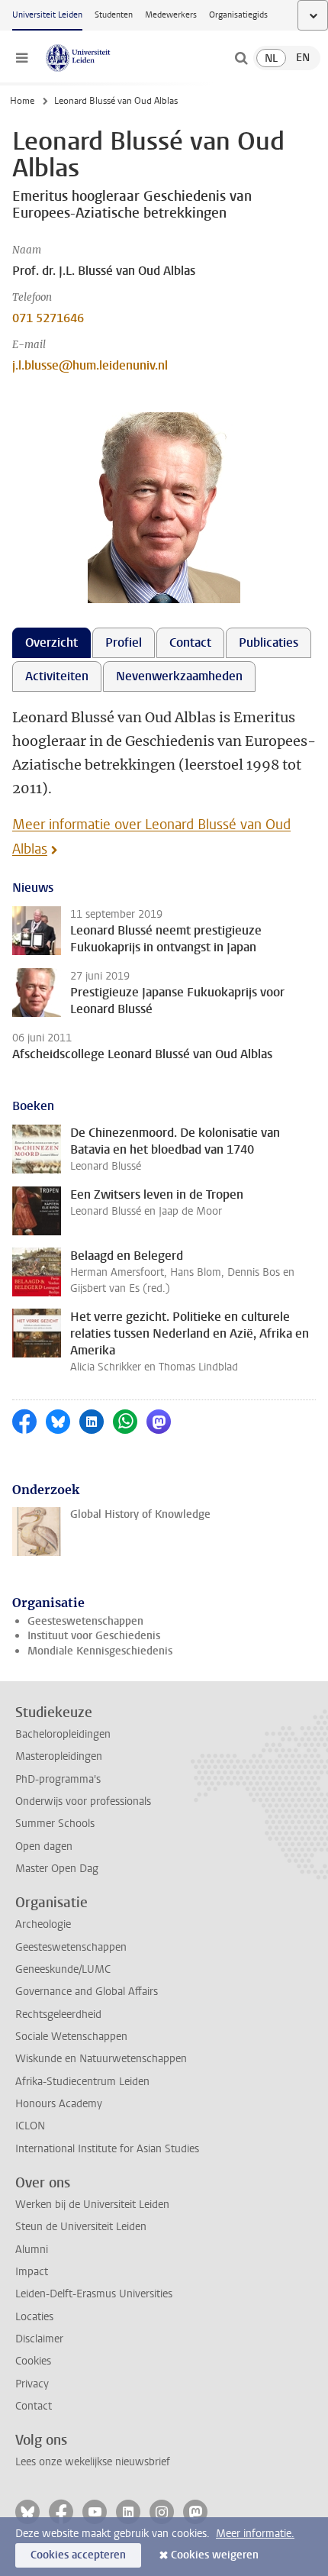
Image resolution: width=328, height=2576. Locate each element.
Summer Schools (55, 1824)
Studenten (114, 15)
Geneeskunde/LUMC (63, 1969)
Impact (32, 2272)
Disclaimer (39, 2339)
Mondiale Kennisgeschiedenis (100, 1651)
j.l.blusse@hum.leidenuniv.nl (90, 365)
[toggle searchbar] (241, 58)
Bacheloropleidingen (63, 1734)
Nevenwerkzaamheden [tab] (179, 676)
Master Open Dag (57, 1869)
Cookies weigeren (215, 2555)
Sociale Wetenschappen (71, 2037)
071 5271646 (48, 318)
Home (22, 101)
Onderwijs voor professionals (83, 1801)
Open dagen (44, 1846)
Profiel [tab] (124, 642)
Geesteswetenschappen (85, 1621)
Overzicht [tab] (51, 642)
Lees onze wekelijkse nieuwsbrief (93, 2462)
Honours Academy (59, 2104)
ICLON (30, 2126)
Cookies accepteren (78, 2555)
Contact (34, 2406)
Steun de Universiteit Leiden (81, 2227)
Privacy (32, 2384)
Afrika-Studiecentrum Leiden (82, 2082)
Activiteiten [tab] (57, 676)
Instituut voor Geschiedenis (94, 1636)
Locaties (34, 2317)
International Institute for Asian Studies (107, 2149)
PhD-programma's (58, 1779)
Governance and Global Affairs (87, 1992)
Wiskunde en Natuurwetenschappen (101, 2059)
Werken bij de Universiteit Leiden (92, 2205)
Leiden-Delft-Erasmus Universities (94, 2294)
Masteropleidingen (59, 1756)
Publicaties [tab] (269, 642)
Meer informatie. (255, 2534)
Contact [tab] (190, 642)
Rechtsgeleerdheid (58, 2014)
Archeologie (43, 1924)
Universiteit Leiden (47, 15)
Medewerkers (171, 15)
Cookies (33, 2361)
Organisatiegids (238, 15)
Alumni (32, 2250)
